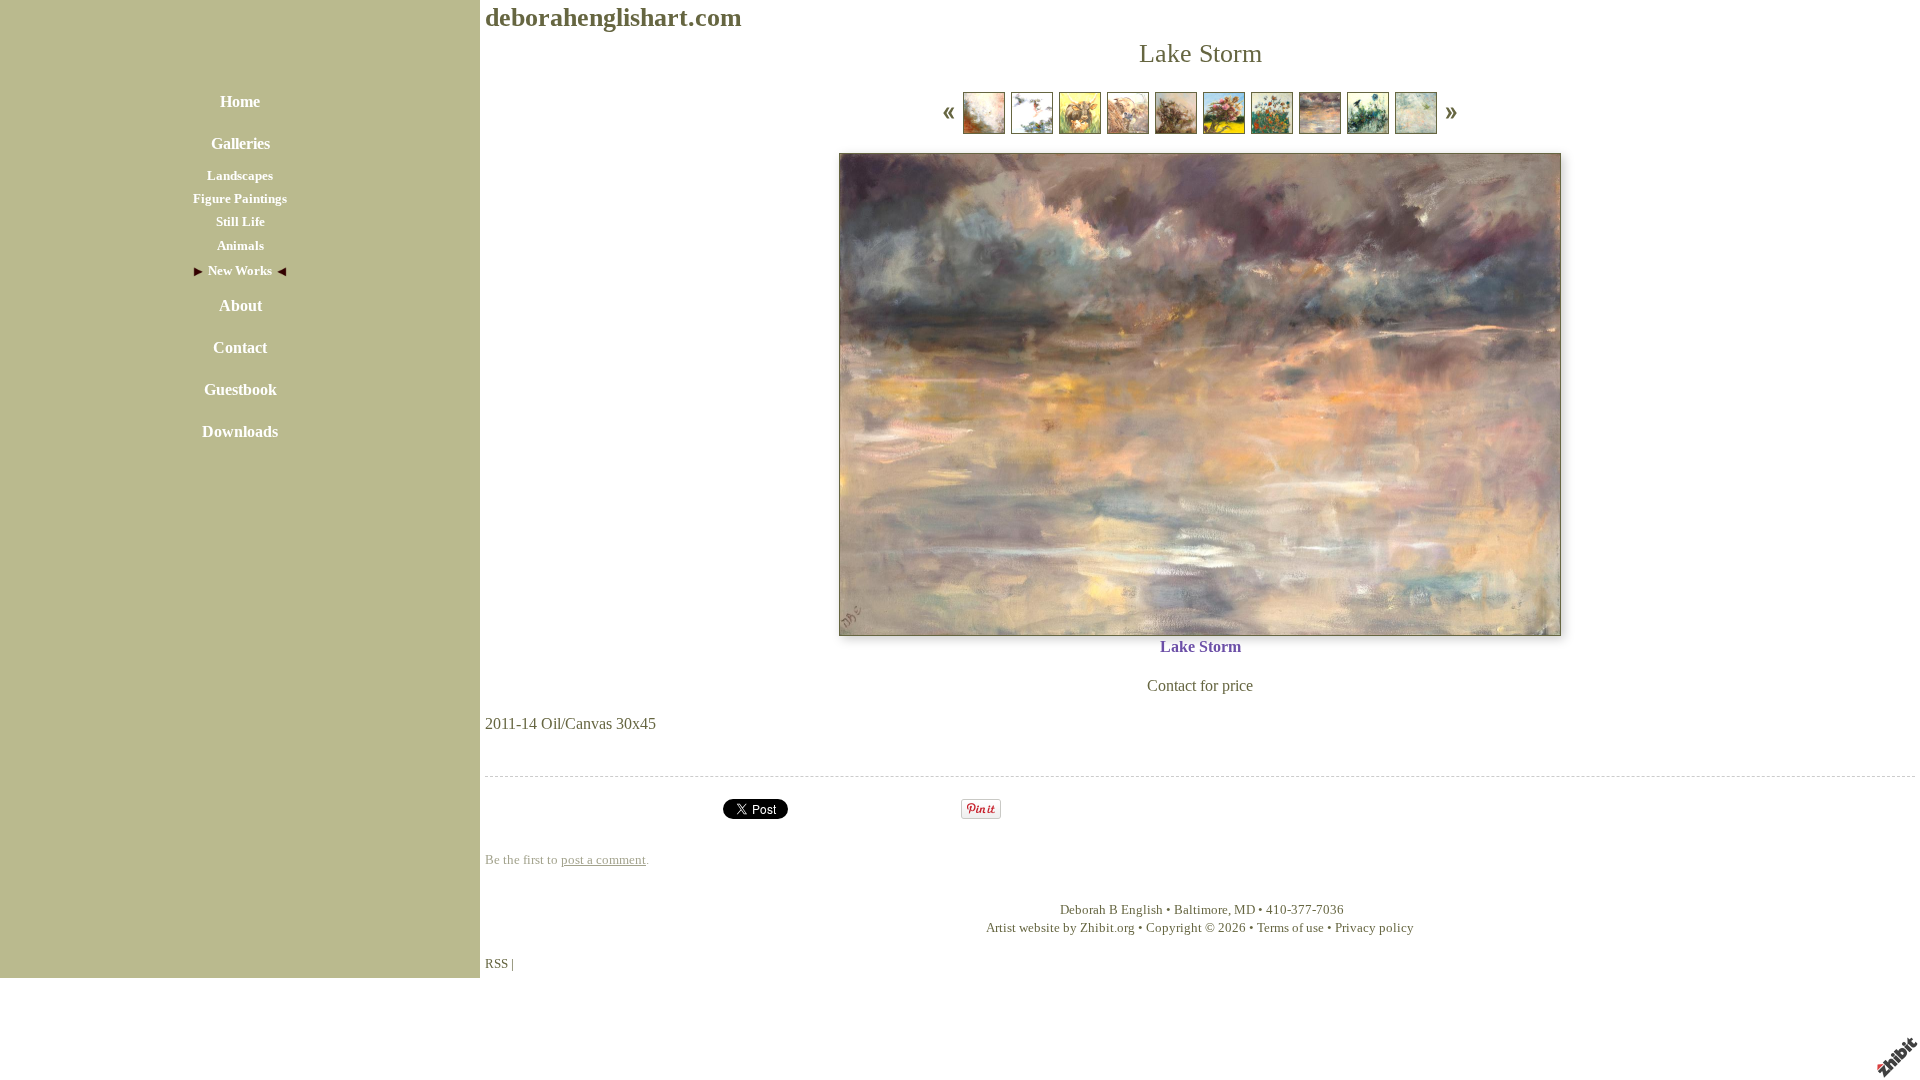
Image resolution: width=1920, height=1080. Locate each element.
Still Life (240, 222)
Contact (240, 347)
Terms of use (1290, 928)
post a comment (603, 860)
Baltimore (1201, 910)
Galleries (240, 143)
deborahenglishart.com (613, 17)
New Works (240, 271)
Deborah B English (1111, 910)
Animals (240, 246)
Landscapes (240, 176)
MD (1244, 910)
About (240, 305)
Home (240, 101)
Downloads (240, 431)
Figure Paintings (240, 199)
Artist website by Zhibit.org (1060, 928)
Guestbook (240, 389)
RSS (496, 964)
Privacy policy (1374, 928)
